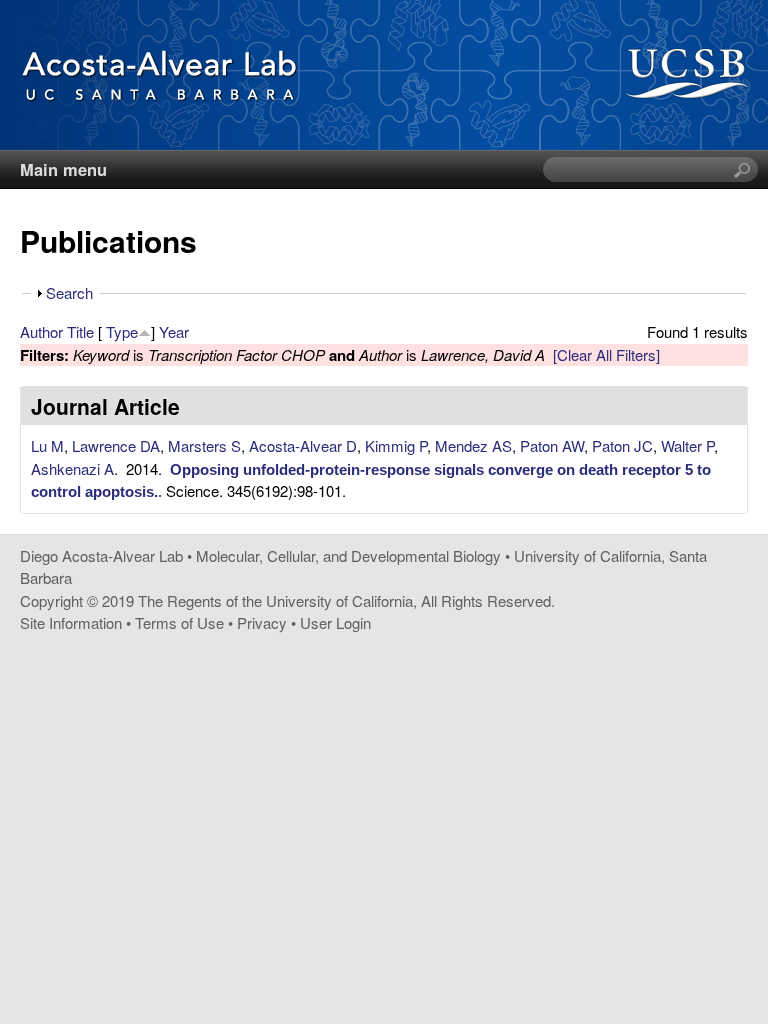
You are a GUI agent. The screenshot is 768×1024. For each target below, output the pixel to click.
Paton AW (552, 445)
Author (41, 331)
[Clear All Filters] (606, 354)
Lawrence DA (116, 445)
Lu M (47, 445)
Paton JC (622, 445)
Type (122, 331)
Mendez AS (473, 445)
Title (80, 331)
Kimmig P (396, 445)
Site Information (71, 622)
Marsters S (204, 445)
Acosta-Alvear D (303, 445)
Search (69, 292)
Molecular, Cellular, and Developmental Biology (348, 555)
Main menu (63, 169)
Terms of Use (179, 622)
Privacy (262, 622)
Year (174, 331)
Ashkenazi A (72, 468)
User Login (335, 622)
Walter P (687, 445)
